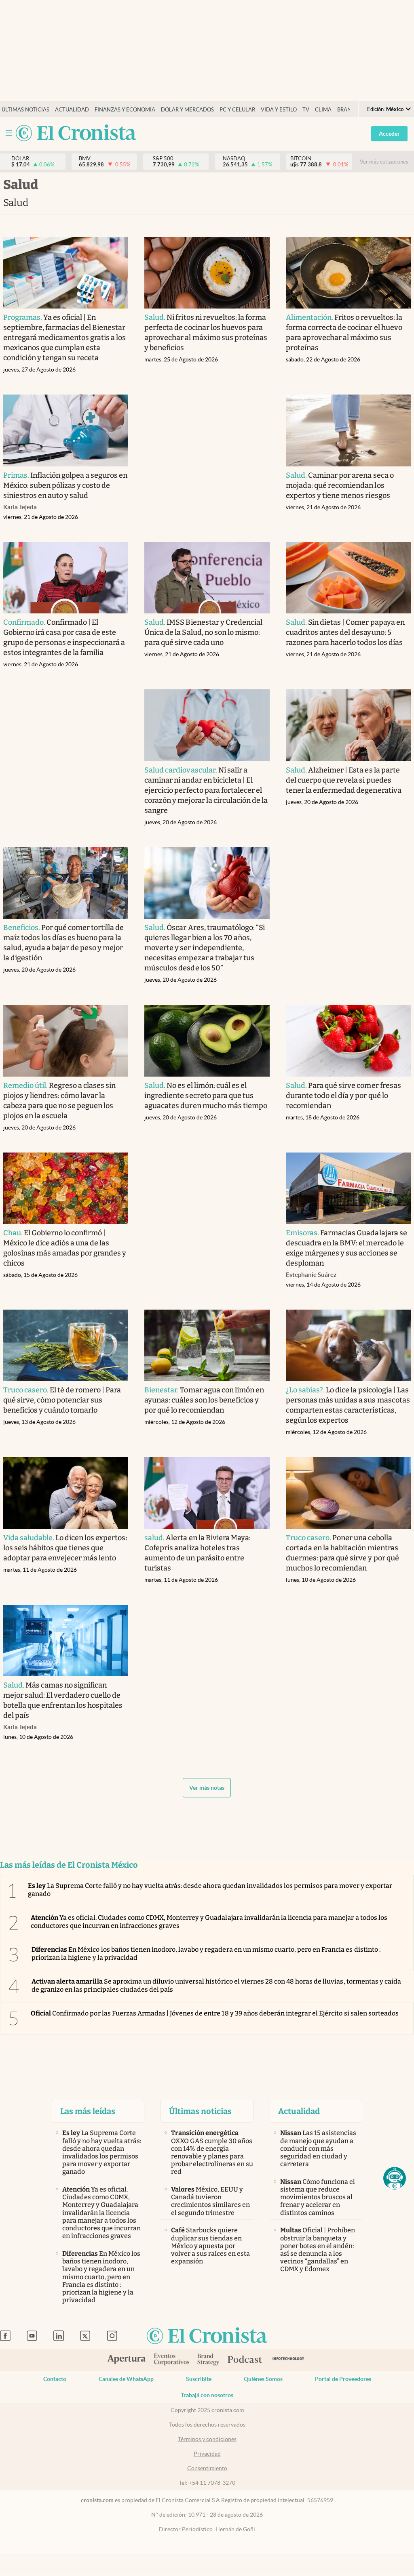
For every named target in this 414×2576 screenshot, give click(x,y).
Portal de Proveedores (343, 2379)
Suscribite (199, 2379)
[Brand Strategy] (208, 2360)
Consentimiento (207, 2468)
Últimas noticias (25, 110)
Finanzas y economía (125, 110)
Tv (306, 110)
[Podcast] (245, 2360)
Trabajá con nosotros (207, 2395)
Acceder (389, 134)
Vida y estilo (279, 110)
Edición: (385, 109)
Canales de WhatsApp (126, 2379)
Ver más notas (207, 1788)
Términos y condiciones (207, 2439)
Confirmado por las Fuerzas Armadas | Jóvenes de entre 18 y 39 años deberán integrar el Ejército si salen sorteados (215, 2013)
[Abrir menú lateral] (9, 133)
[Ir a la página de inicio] (76, 133)
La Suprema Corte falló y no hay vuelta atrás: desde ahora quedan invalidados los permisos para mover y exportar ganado (210, 1889)
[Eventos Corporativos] (171, 2360)
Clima (323, 110)
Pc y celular (237, 110)
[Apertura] (127, 2360)
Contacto (55, 2379)
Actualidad (72, 110)
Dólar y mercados (187, 110)
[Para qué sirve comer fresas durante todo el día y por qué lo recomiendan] (349, 1040)
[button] (395, 2178)
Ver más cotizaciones (384, 162)
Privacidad (207, 2454)
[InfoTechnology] (288, 2360)
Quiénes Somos (263, 2379)
